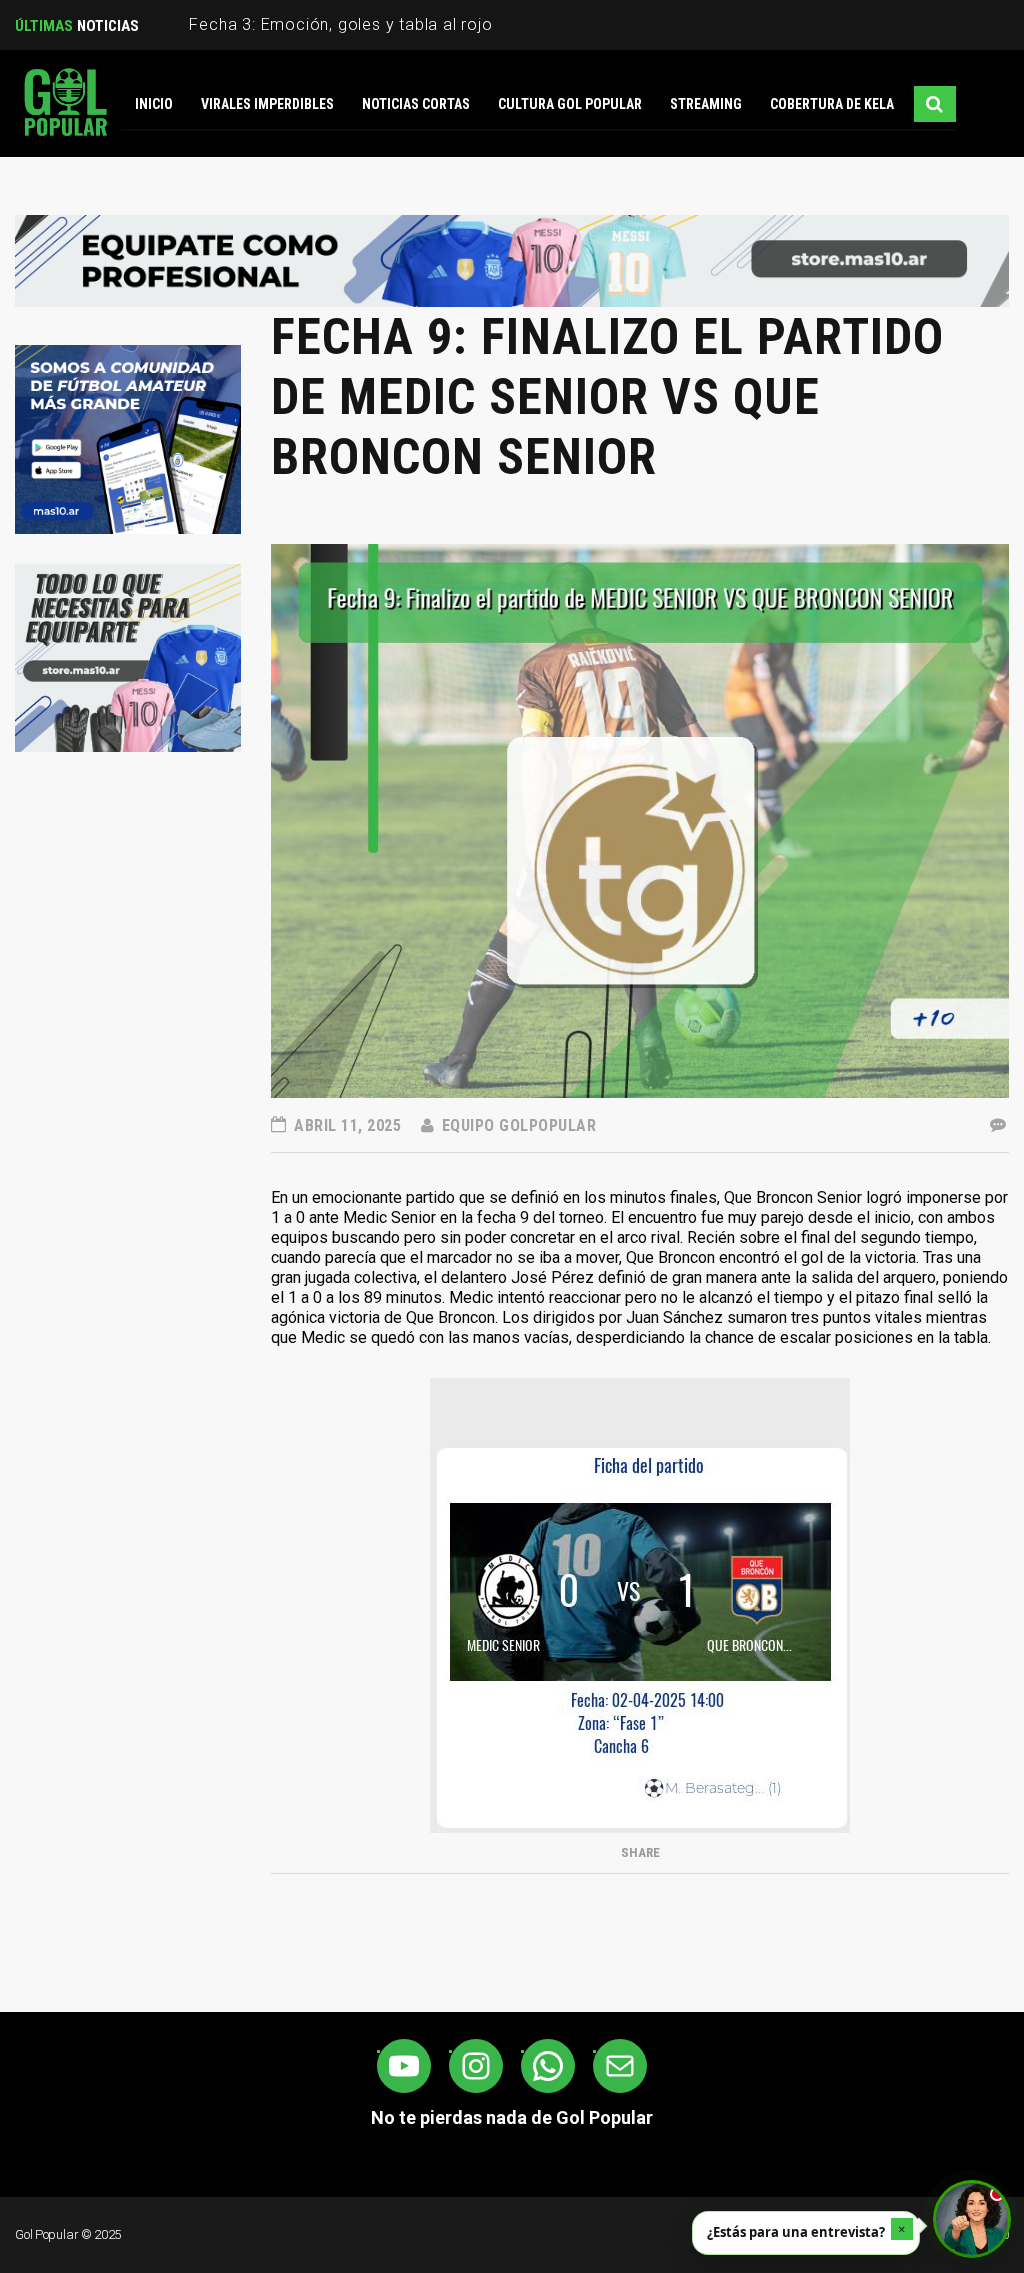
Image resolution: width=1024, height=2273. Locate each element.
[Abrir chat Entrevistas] (972, 2219)
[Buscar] (935, 104)
